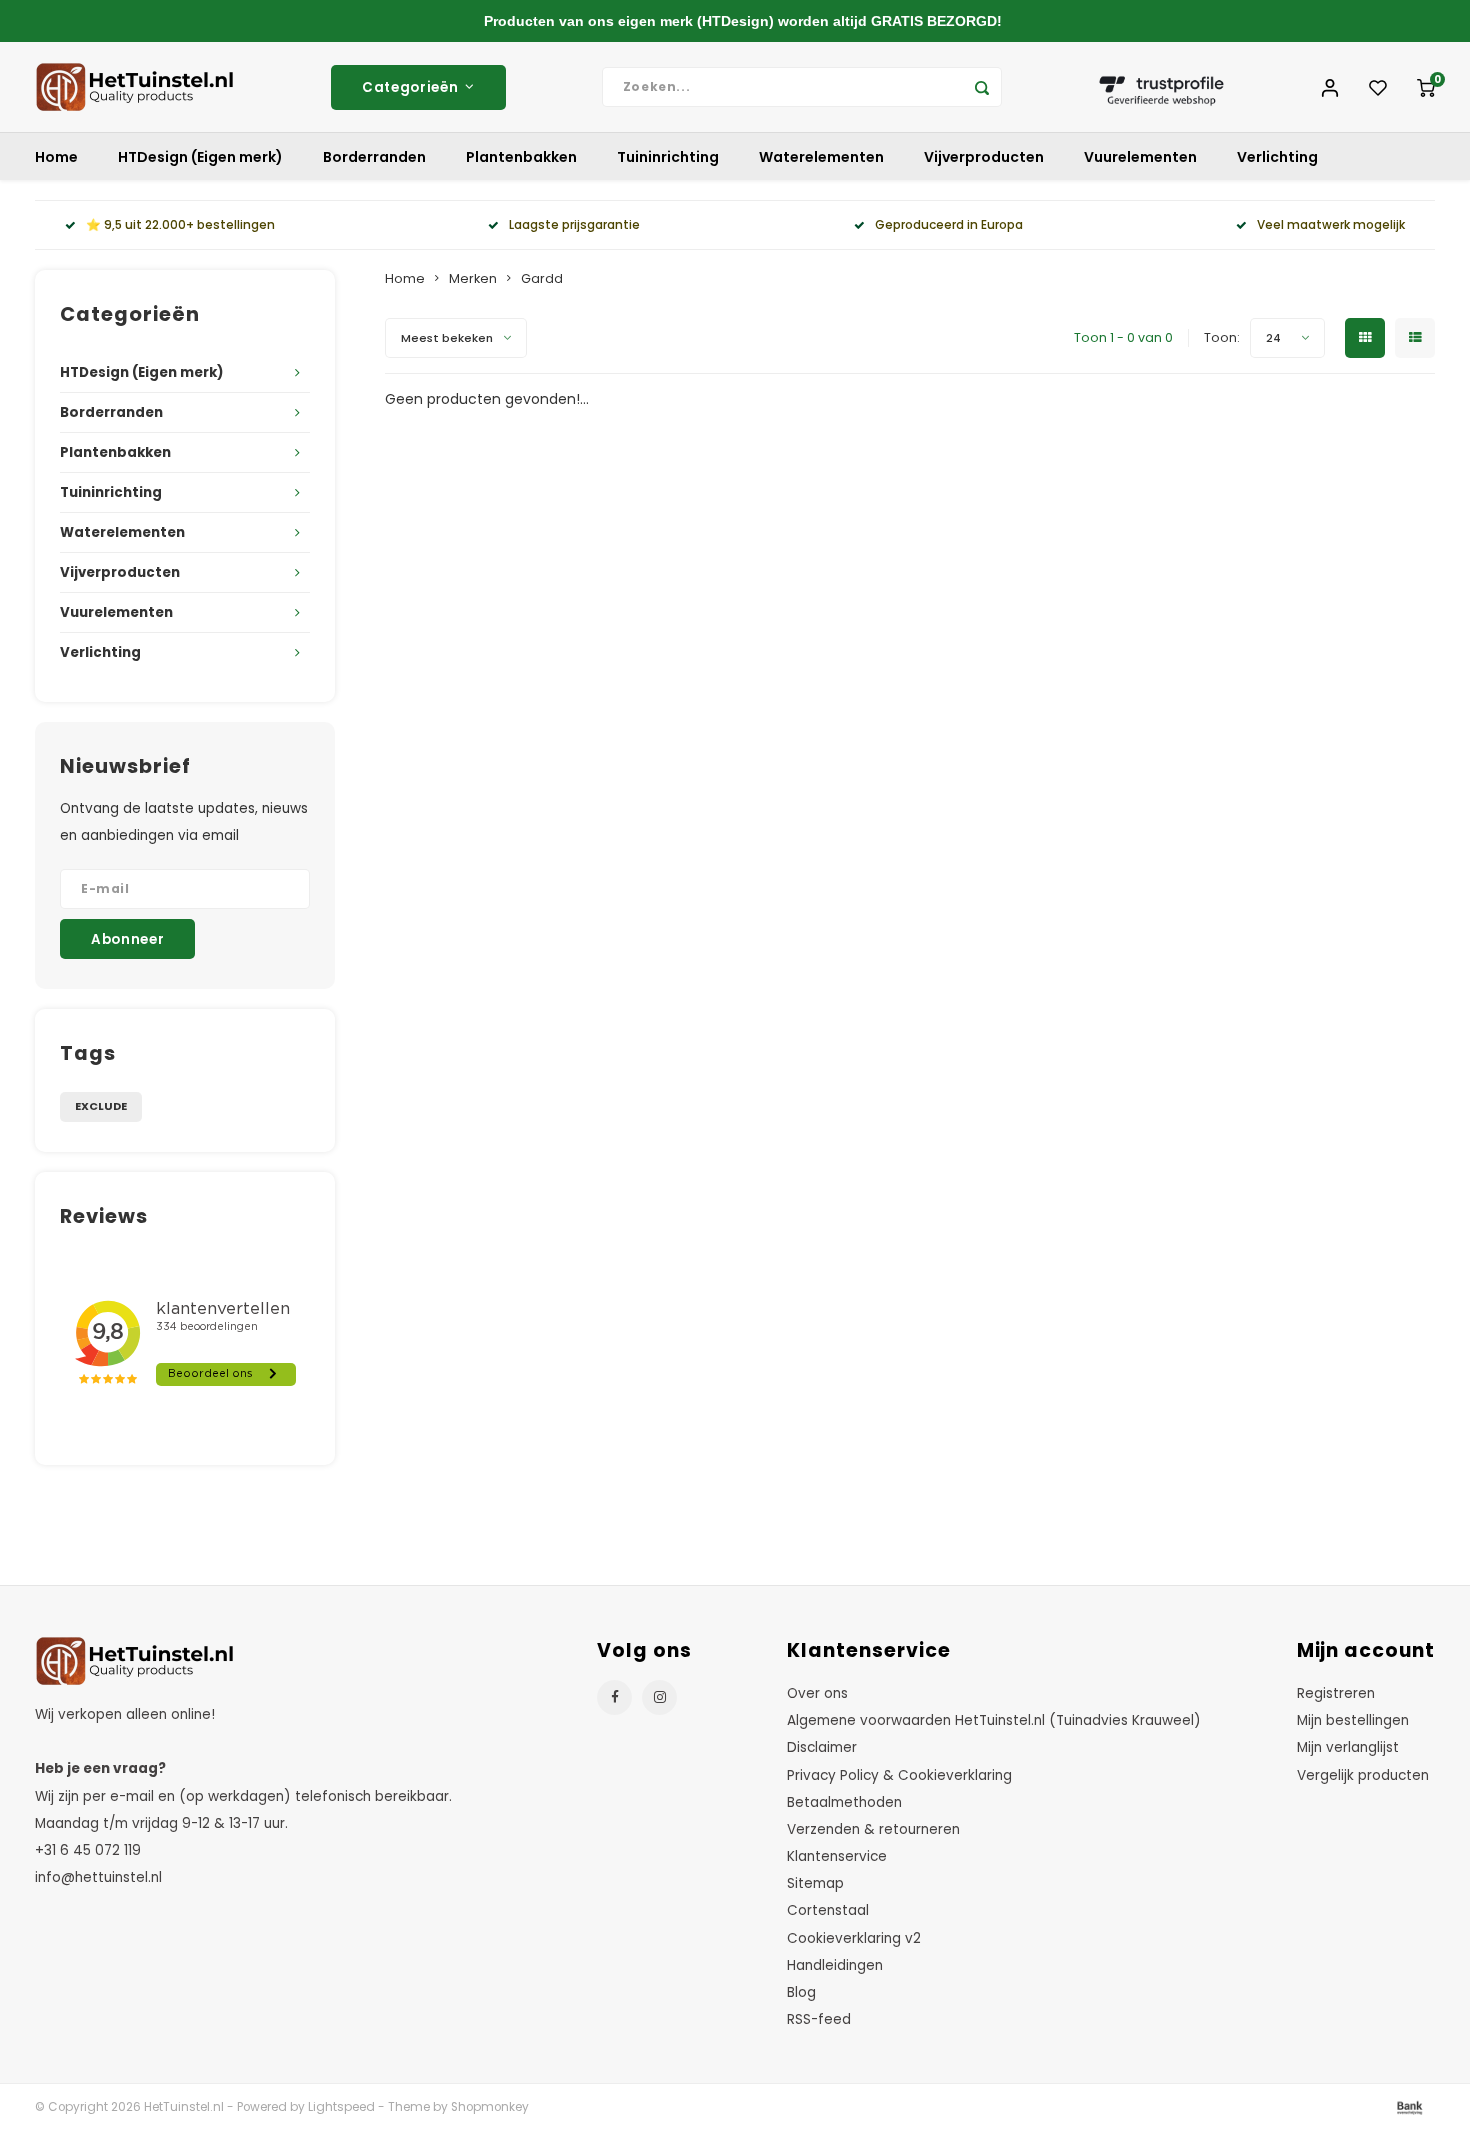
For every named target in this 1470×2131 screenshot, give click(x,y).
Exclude (101, 1106)
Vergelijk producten (1363, 1775)
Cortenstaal (828, 1910)
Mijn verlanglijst (1348, 1747)
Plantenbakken (521, 157)
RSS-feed (819, 2019)
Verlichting (1277, 157)
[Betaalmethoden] (1408, 2107)
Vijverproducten (984, 157)
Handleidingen (835, 1965)
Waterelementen (821, 157)
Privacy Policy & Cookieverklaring (899, 1775)
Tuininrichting (668, 157)
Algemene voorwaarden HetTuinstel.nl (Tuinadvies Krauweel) (994, 1720)
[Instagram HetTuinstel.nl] (659, 1697)
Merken (473, 278)
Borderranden (374, 157)
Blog (801, 1992)
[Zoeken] (982, 87)
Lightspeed (341, 2107)
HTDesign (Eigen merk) (200, 157)
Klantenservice (837, 1856)
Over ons (817, 1693)
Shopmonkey (490, 2107)
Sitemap (815, 1883)
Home (56, 157)
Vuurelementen (1140, 157)
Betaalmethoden (844, 1802)
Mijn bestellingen (1353, 1720)
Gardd (542, 278)
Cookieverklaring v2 (854, 1938)
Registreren (1336, 1693)
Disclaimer (822, 1747)
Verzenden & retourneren (873, 1829)
